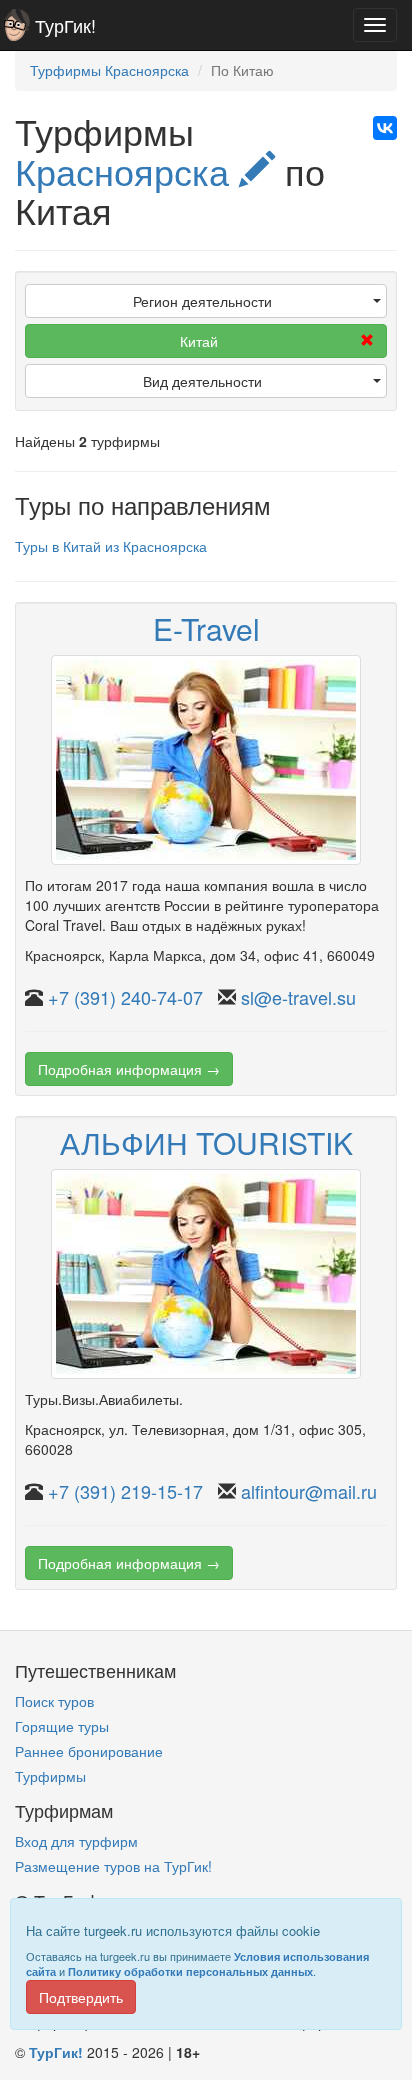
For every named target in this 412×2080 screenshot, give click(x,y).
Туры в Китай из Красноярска (111, 546)
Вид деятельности (202, 381)
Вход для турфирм (76, 1841)
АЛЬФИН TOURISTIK (206, 1142)
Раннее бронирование (89, 1751)
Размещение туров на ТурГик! (113, 1866)
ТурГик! (65, 25)
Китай (199, 341)
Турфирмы (50, 1776)
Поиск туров (54, 1701)
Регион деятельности (202, 301)
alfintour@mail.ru (309, 1491)
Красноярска (127, 170)
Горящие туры (62, 1726)
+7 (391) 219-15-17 (125, 1491)
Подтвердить (81, 1997)
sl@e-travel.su (298, 997)
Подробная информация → (129, 1069)
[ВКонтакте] (385, 128)
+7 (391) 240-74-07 (125, 997)
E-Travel (206, 628)
